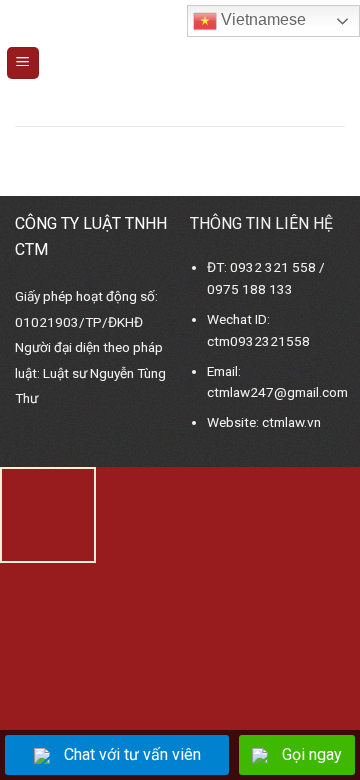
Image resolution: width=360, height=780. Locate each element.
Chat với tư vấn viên (132, 754)
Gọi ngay (312, 754)
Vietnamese (261, 19)
